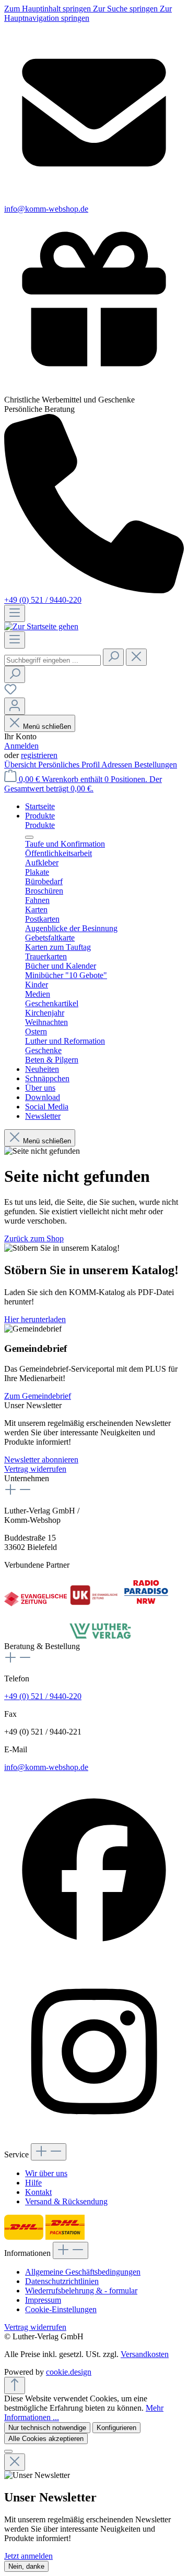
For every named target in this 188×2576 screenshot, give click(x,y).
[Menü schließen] (29, 837)
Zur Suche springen (126, 9)
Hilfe (33, 2183)
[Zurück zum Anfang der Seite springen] (15, 2385)
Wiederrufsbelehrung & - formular (81, 2291)
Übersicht (21, 765)
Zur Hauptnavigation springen (88, 13)
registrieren (39, 755)
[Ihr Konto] (15, 706)
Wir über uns (46, 2173)
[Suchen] (113, 657)
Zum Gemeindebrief (38, 1396)
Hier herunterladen (35, 1319)
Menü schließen (47, 727)
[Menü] (15, 613)
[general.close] (15, 2462)
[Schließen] (8, 2451)
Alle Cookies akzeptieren (46, 2439)
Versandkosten (145, 2354)
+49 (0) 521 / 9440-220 (43, 600)
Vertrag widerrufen (35, 1469)
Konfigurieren (116, 2428)
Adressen (118, 765)
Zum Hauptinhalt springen (49, 9)
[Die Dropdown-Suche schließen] (136, 657)
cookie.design (69, 2372)
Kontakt (38, 2192)
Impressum (43, 2300)
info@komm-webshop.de (46, 1767)
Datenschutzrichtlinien (62, 2281)
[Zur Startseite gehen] (41, 626)
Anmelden (21, 746)
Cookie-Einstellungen (61, 2309)
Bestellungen (156, 765)
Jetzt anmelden (28, 2556)
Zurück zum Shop (34, 1238)
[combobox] (52, 660)
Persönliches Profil (70, 765)
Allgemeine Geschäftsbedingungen (83, 2272)
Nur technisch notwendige (47, 2428)
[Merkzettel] (10, 693)
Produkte (40, 825)
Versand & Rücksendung (66, 2201)
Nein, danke (26, 2566)
